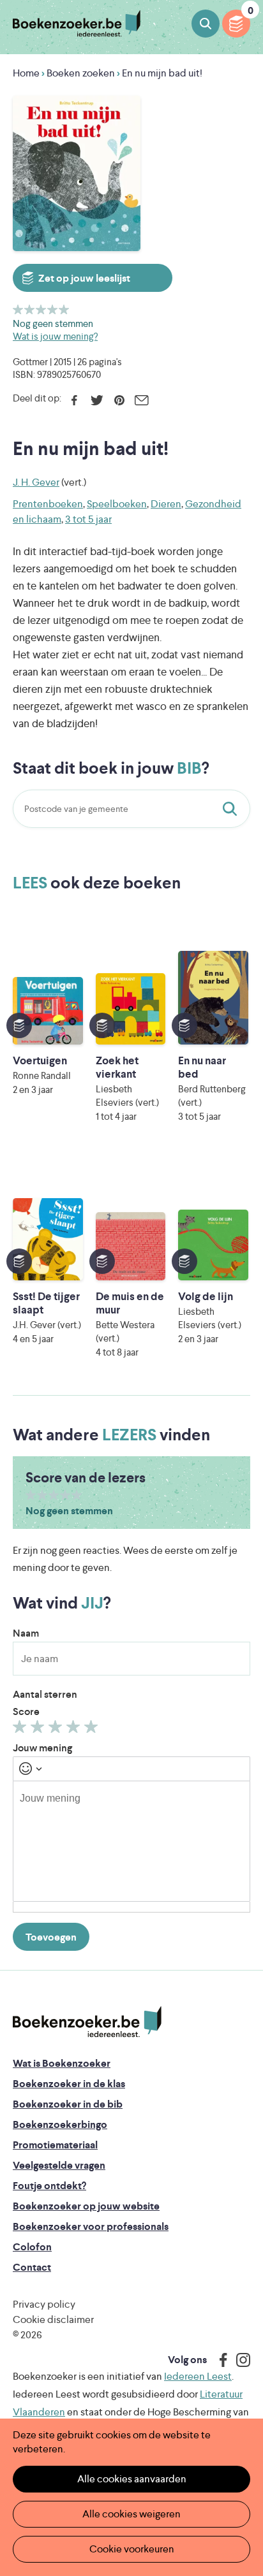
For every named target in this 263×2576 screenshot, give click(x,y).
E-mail (141, 400)
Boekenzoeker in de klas (69, 2084)
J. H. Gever (36, 482)
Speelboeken (117, 504)
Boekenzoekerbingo (60, 2124)
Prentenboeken (48, 504)
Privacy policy (44, 2304)
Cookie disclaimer (53, 2319)
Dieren (166, 504)
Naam (26, 1633)
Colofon (32, 2247)
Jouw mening (42, 1748)
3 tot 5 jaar (88, 519)
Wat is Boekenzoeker (62, 2063)
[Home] (87, 2022)
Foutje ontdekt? (49, 2186)
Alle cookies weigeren (131, 2514)
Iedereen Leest (198, 2376)
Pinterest (119, 400)
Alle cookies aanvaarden (132, 2479)
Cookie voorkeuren (132, 2549)
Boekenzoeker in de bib (68, 2104)
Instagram (239, 2360)
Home (26, 73)
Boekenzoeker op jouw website (86, 2206)
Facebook (74, 400)
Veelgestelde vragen (59, 2165)
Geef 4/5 (53, 309)
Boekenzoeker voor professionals (91, 2226)
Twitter (97, 400)
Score (26, 1711)
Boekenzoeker (77, 24)
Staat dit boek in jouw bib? (232, 809)
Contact (32, 2267)
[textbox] (131, 1841)
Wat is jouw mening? (55, 336)
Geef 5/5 (64, 309)
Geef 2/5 (30, 309)
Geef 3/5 (41, 309)
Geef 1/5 (18, 309)
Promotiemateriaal (55, 2145)
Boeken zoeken (206, 24)
